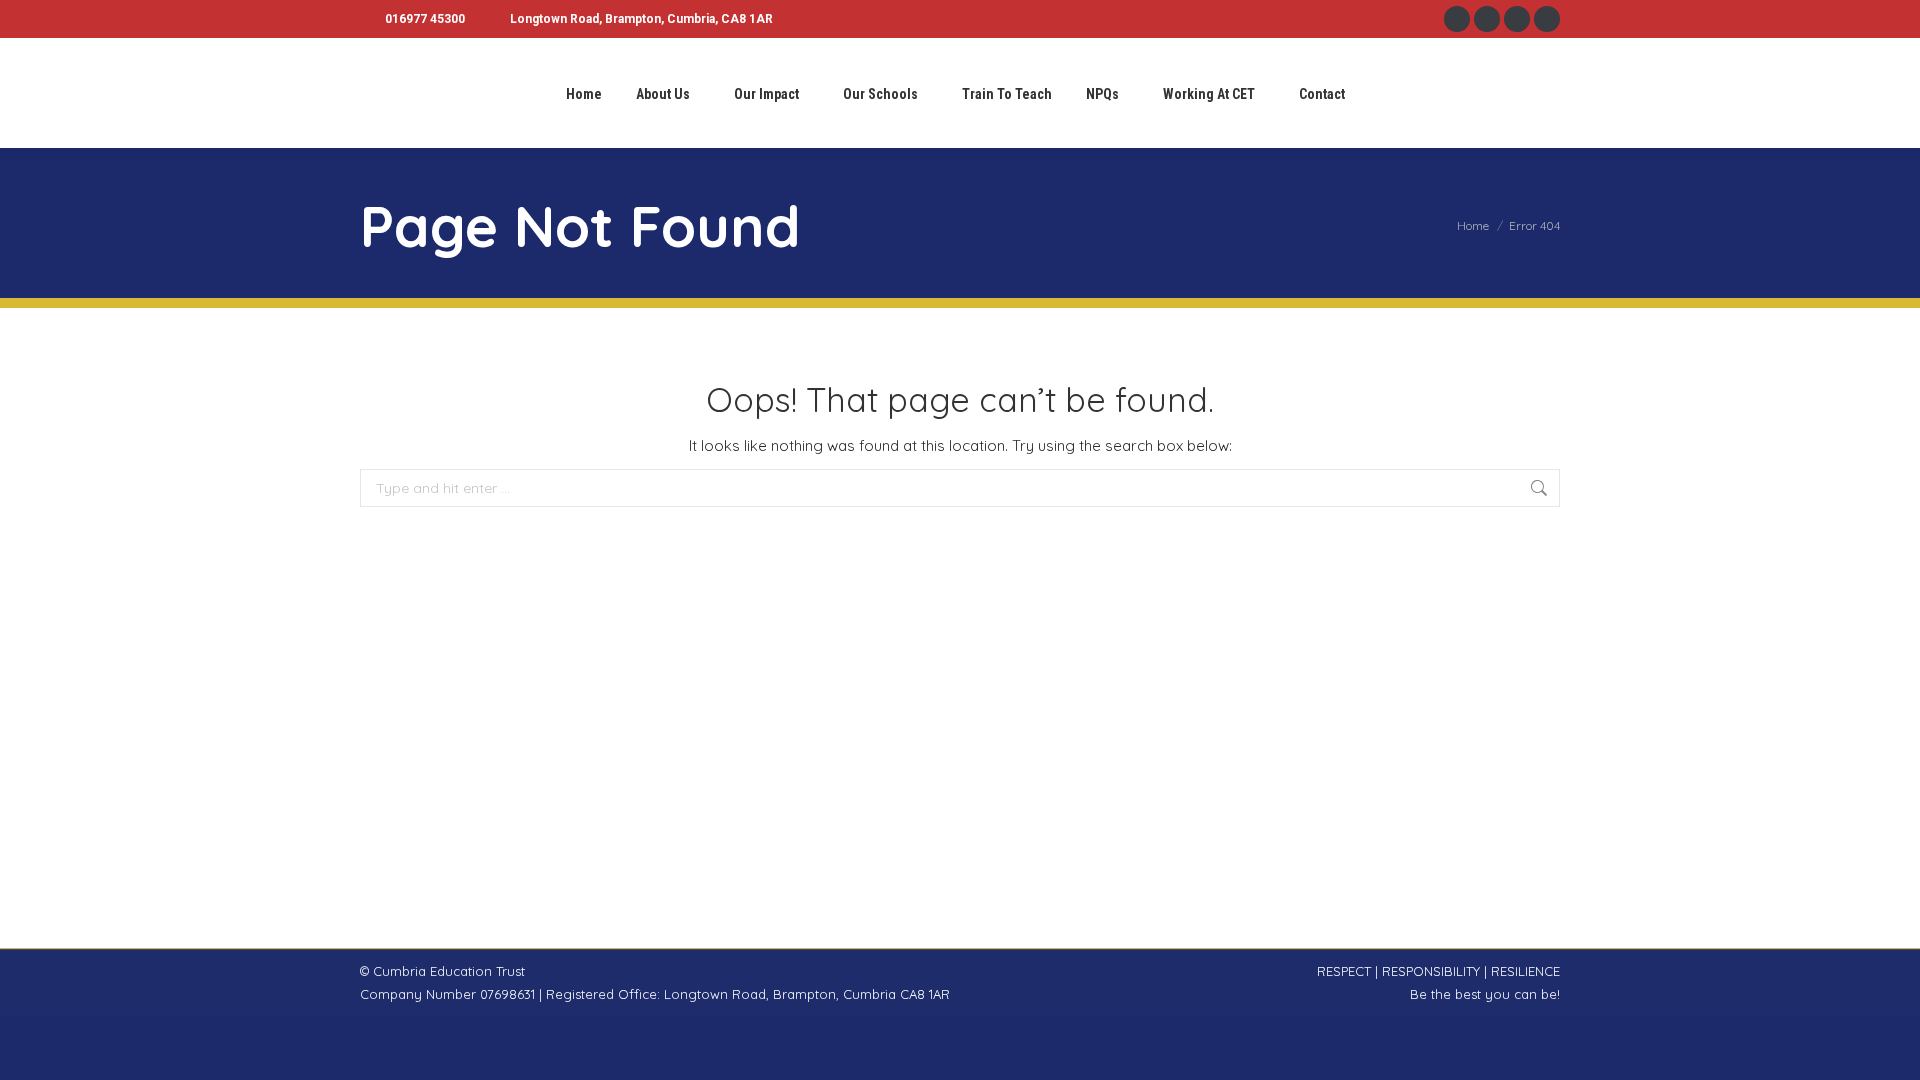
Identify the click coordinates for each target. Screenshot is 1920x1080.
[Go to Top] (1890, 1050)
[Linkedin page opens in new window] (1517, 19)
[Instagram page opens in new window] (1487, 19)
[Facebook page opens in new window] (1457, 19)
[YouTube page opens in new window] (1547, 19)
